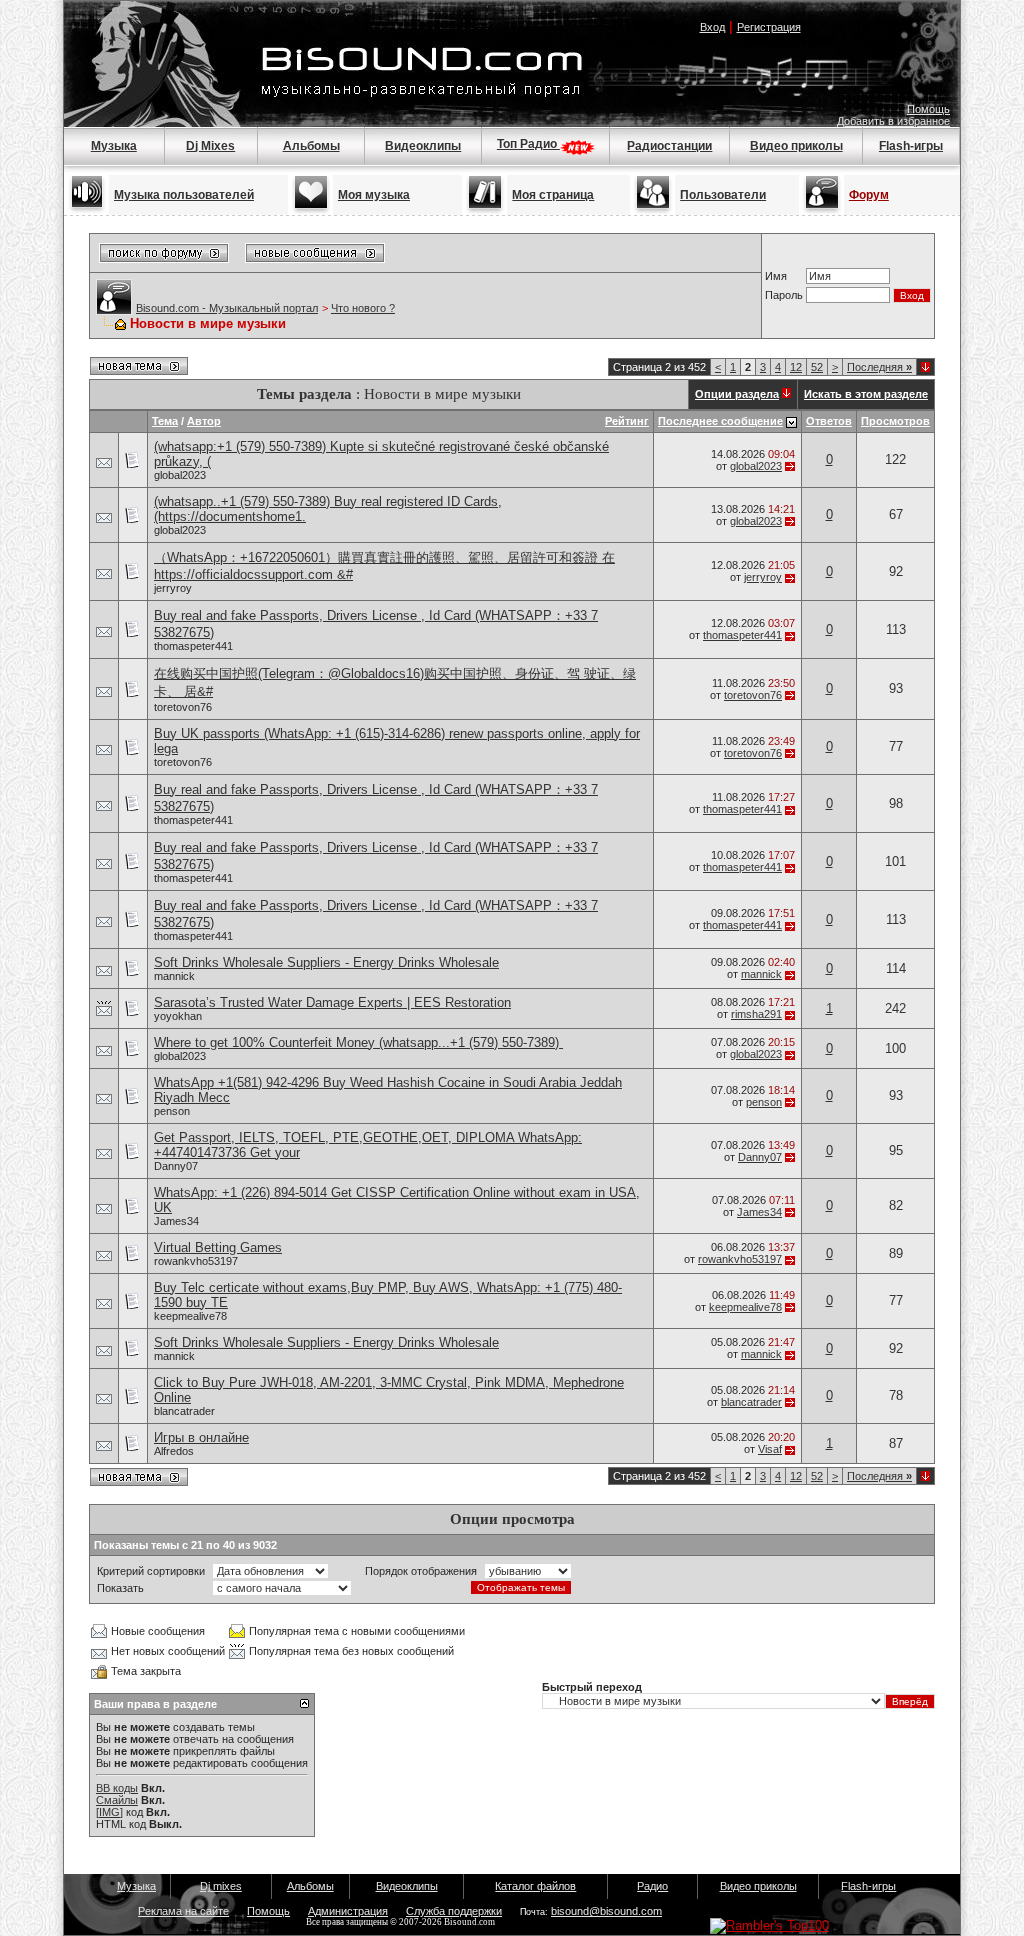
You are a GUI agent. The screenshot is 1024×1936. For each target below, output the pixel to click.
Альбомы (311, 146)
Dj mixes (221, 1886)
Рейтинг (627, 421)
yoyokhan (178, 1016)
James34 (176, 1221)
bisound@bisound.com (606, 1911)
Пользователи (723, 195)
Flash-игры (911, 146)
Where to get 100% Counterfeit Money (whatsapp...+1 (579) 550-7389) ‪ (358, 1042)
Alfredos (174, 1451)
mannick (174, 976)
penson (172, 1111)
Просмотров (895, 421)
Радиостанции (669, 146)
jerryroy (173, 588)
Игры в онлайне (201, 1437)
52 (817, 367)
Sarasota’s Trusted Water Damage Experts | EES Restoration (332, 1002)
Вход (712, 27)
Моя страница (553, 195)
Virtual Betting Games (218, 1247)
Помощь (928, 109)
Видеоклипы (423, 146)
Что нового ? (363, 308)
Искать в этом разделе (866, 394)
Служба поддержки (454, 1911)
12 (796, 367)
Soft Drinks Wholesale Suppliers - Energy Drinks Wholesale (326, 962)
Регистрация (769, 27)
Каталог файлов (535, 1886)
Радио (652, 1886)
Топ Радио (528, 144)
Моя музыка (374, 195)
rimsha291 (756, 1014)
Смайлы (117, 1800)
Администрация (348, 1911)
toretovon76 (183, 707)
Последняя (879, 367)
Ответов (829, 421)
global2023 (180, 475)
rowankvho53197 (196, 1261)
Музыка (114, 146)
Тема (165, 421)
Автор (204, 421)
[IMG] (109, 1812)
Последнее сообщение (720, 421)
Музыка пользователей (184, 195)
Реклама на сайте (183, 1911)
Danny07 (176, 1166)
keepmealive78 (190, 1316)
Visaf (770, 1449)
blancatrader (184, 1411)
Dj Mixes (210, 146)
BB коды (117, 1788)
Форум (869, 195)
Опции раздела (737, 394)
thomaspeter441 (193, 646)
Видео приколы (796, 146)
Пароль (784, 295)
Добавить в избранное (893, 121)
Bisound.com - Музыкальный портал (227, 308)
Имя (776, 276)
